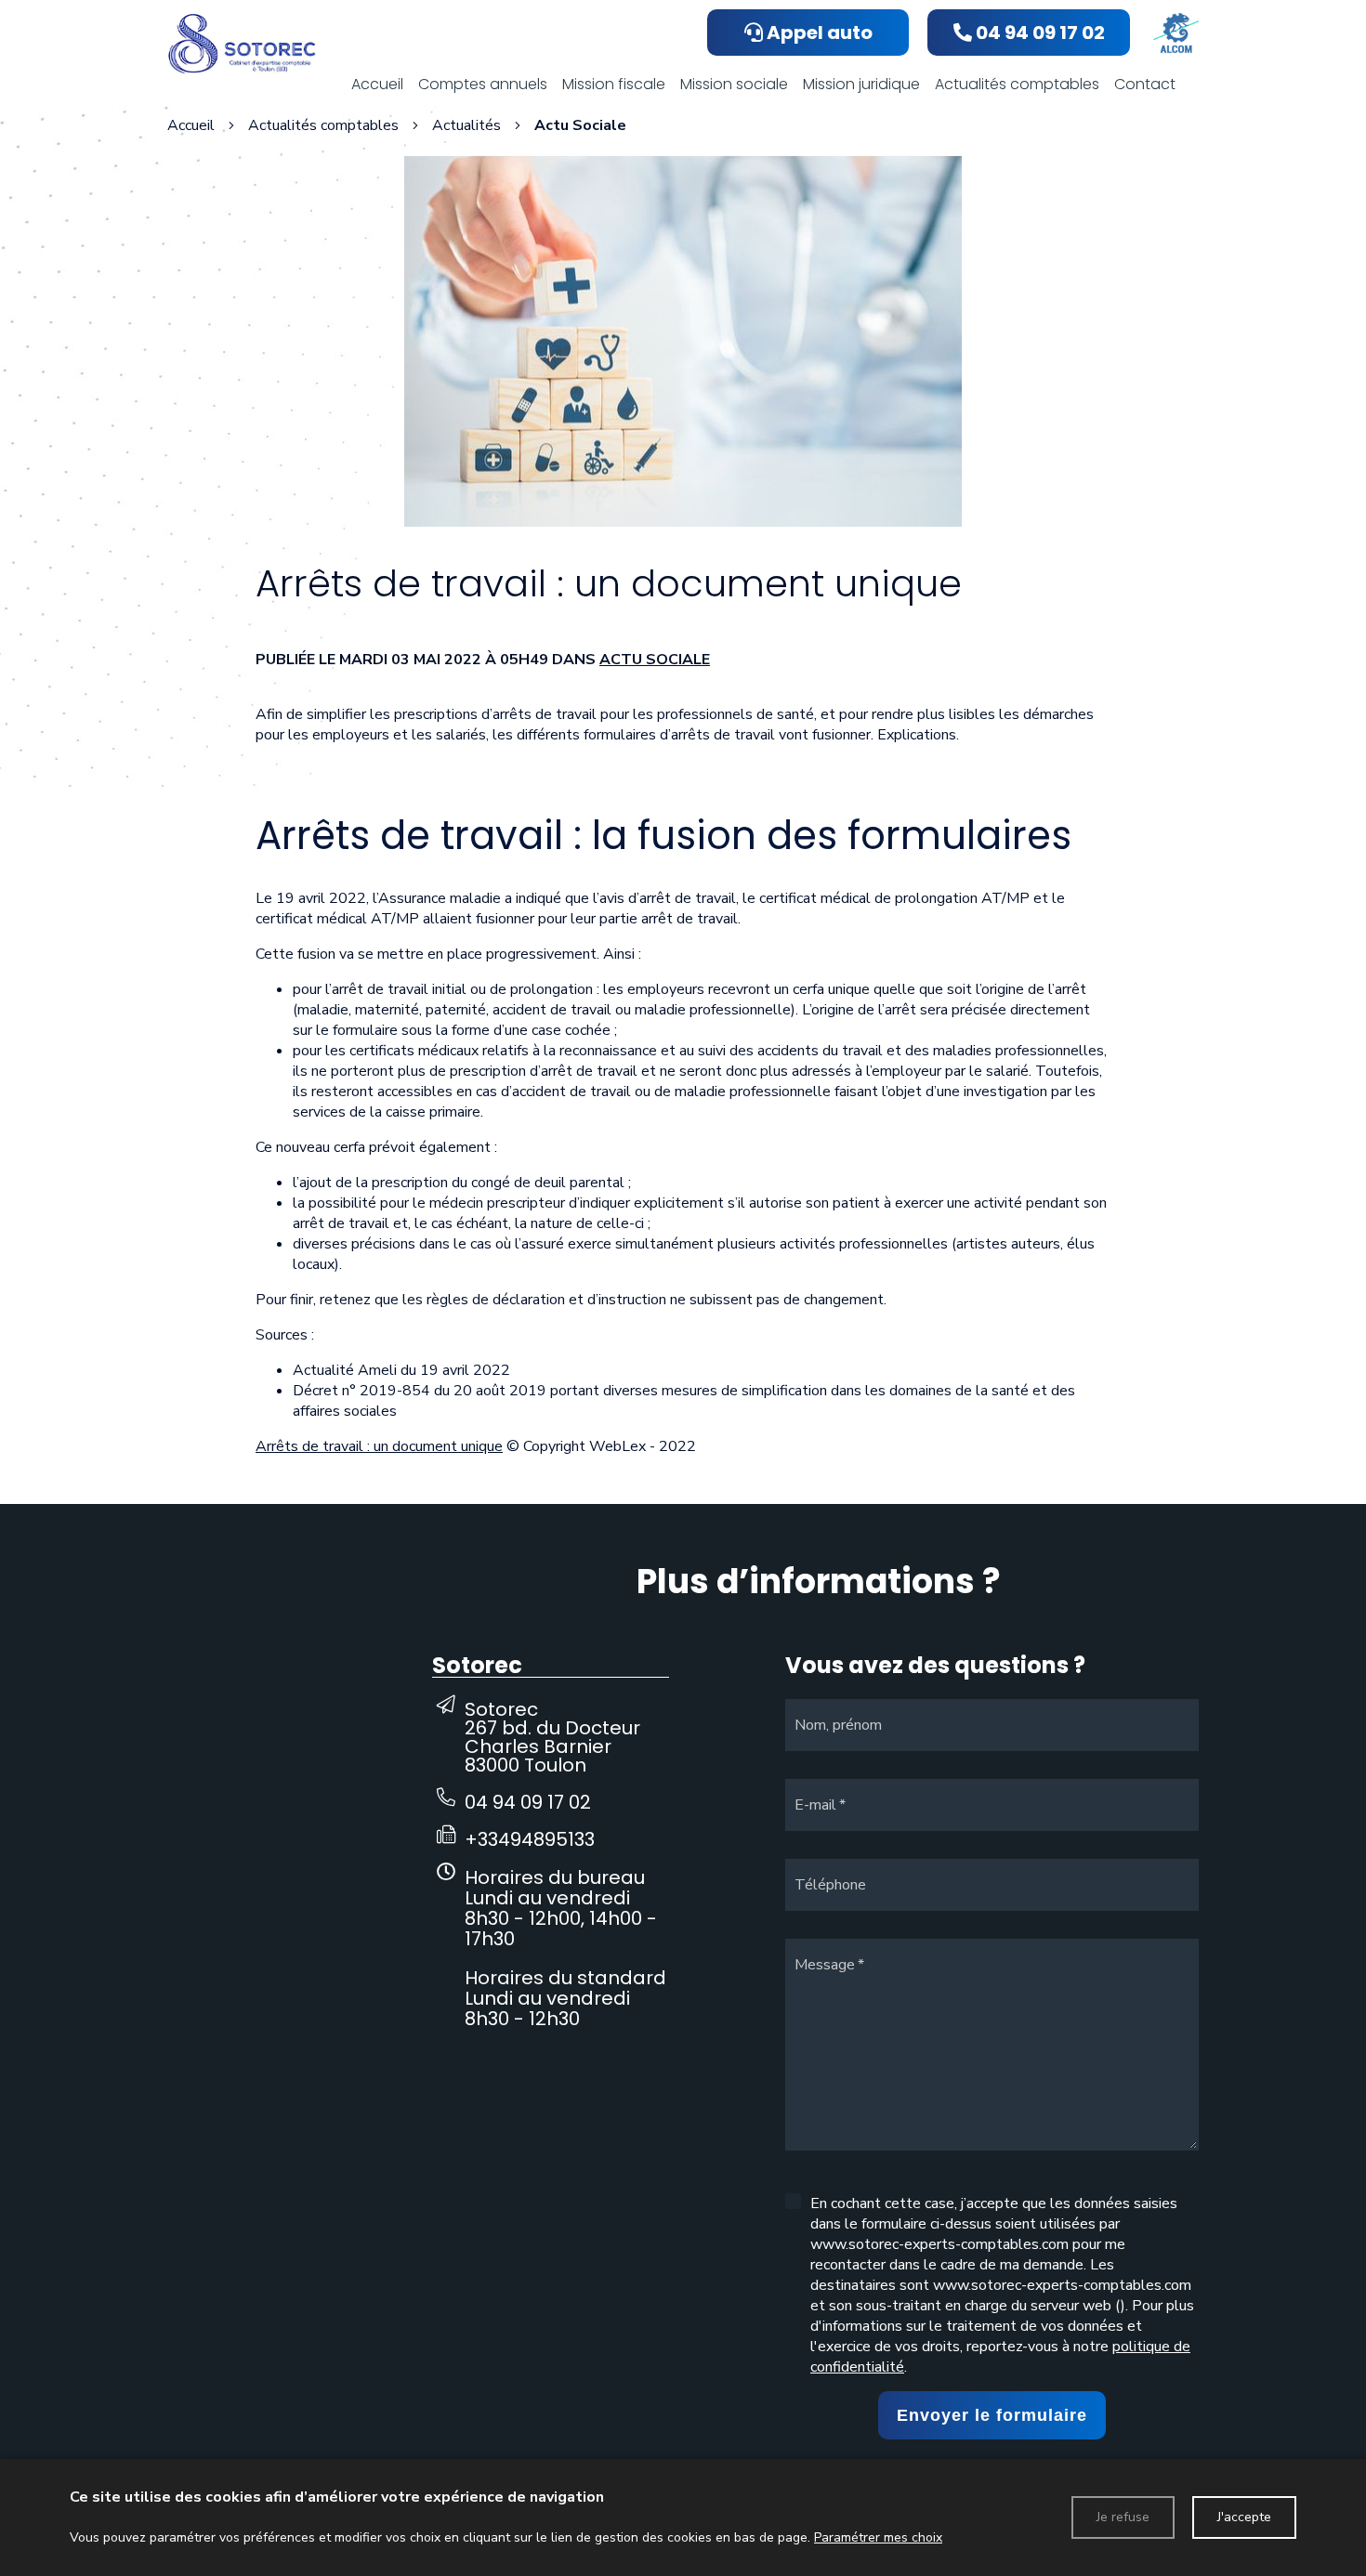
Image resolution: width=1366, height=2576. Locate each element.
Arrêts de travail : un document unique (379, 1446)
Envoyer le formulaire (992, 2415)
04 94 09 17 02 (528, 1802)
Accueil (191, 125)
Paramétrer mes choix (878, 2537)
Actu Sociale (655, 660)
